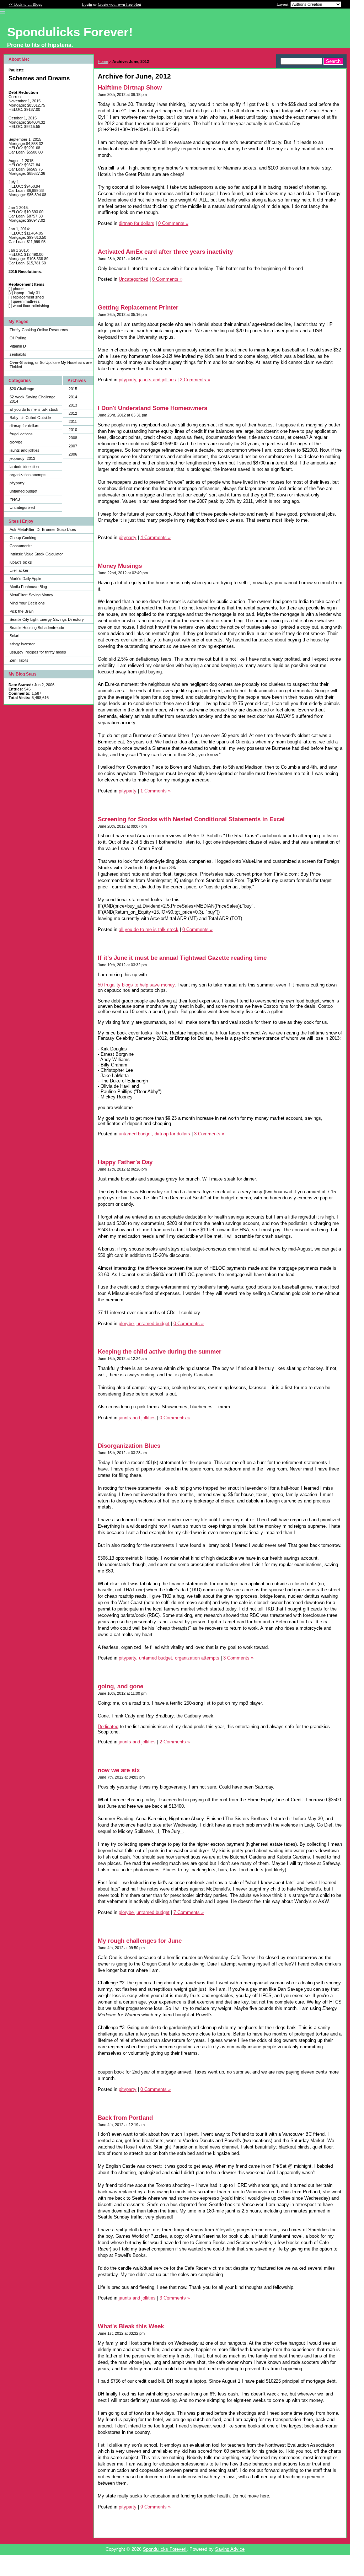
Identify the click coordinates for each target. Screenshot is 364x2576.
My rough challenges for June (140, 1941)
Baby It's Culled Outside (30, 418)
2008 (73, 438)
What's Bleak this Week (131, 2326)
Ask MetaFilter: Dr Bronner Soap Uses (43, 529)
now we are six (119, 1770)
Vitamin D (18, 346)
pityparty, (128, 380)
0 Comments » (173, 223)
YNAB (15, 499)
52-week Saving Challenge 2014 (33, 399)
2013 (73, 405)
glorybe (16, 442)
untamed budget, (136, 1134)
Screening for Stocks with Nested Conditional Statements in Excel (191, 819)
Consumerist (21, 546)
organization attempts (28, 475)
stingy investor (22, 644)
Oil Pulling (18, 338)
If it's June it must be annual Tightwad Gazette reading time (182, 958)
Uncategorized (22, 507)
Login (87, 4)
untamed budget (23, 491)
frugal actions (21, 434)
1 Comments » (156, 791)
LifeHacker (19, 570)
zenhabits (18, 354)
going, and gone (121, 1686)
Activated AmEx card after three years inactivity (165, 252)
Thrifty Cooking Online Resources (39, 330)
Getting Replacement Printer (138, 308)
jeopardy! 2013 (22, 458)
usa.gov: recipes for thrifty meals (38, 652)
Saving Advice (230, 2549)
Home (103, 61)
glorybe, (127, 1324)
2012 (73, 413)
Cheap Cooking (23, 538)
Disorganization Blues (129, 1446)
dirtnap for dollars (25, 426)
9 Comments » (156, 2507)
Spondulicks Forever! (165, 2549)
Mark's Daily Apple (25, 579)
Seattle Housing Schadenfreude (37, 628)
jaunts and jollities (25, 450)
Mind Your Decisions (27, 603)
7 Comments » (189, 1912)
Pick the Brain (22, 611)
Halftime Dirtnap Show (130, 88)
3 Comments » (209, 1134)
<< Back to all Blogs (25, 4)
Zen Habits (19, 660)
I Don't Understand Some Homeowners (152, 408)
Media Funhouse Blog (28, 587)
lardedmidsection (24, 467)
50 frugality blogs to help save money (136, 985)
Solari (14, 636)
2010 (73, 430)
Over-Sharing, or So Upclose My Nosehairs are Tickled (51, 365)
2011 (73, 421)
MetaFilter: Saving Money (31, 595)
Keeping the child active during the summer (160, 1352)
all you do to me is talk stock (34, 409)
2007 (73, 446)
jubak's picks (21, 562)
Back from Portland (125, 2118)
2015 (73, 389)
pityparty (17, 483)
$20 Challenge (22, 389)
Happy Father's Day (125, 1162)
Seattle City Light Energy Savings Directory (47, 619)
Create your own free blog (119, 4)
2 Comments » (195, 380)
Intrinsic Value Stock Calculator (36, 554)
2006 (73, 454)
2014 (73, 397)
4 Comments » (156, 537)
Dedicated (108, 1727)
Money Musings (120, 566)
